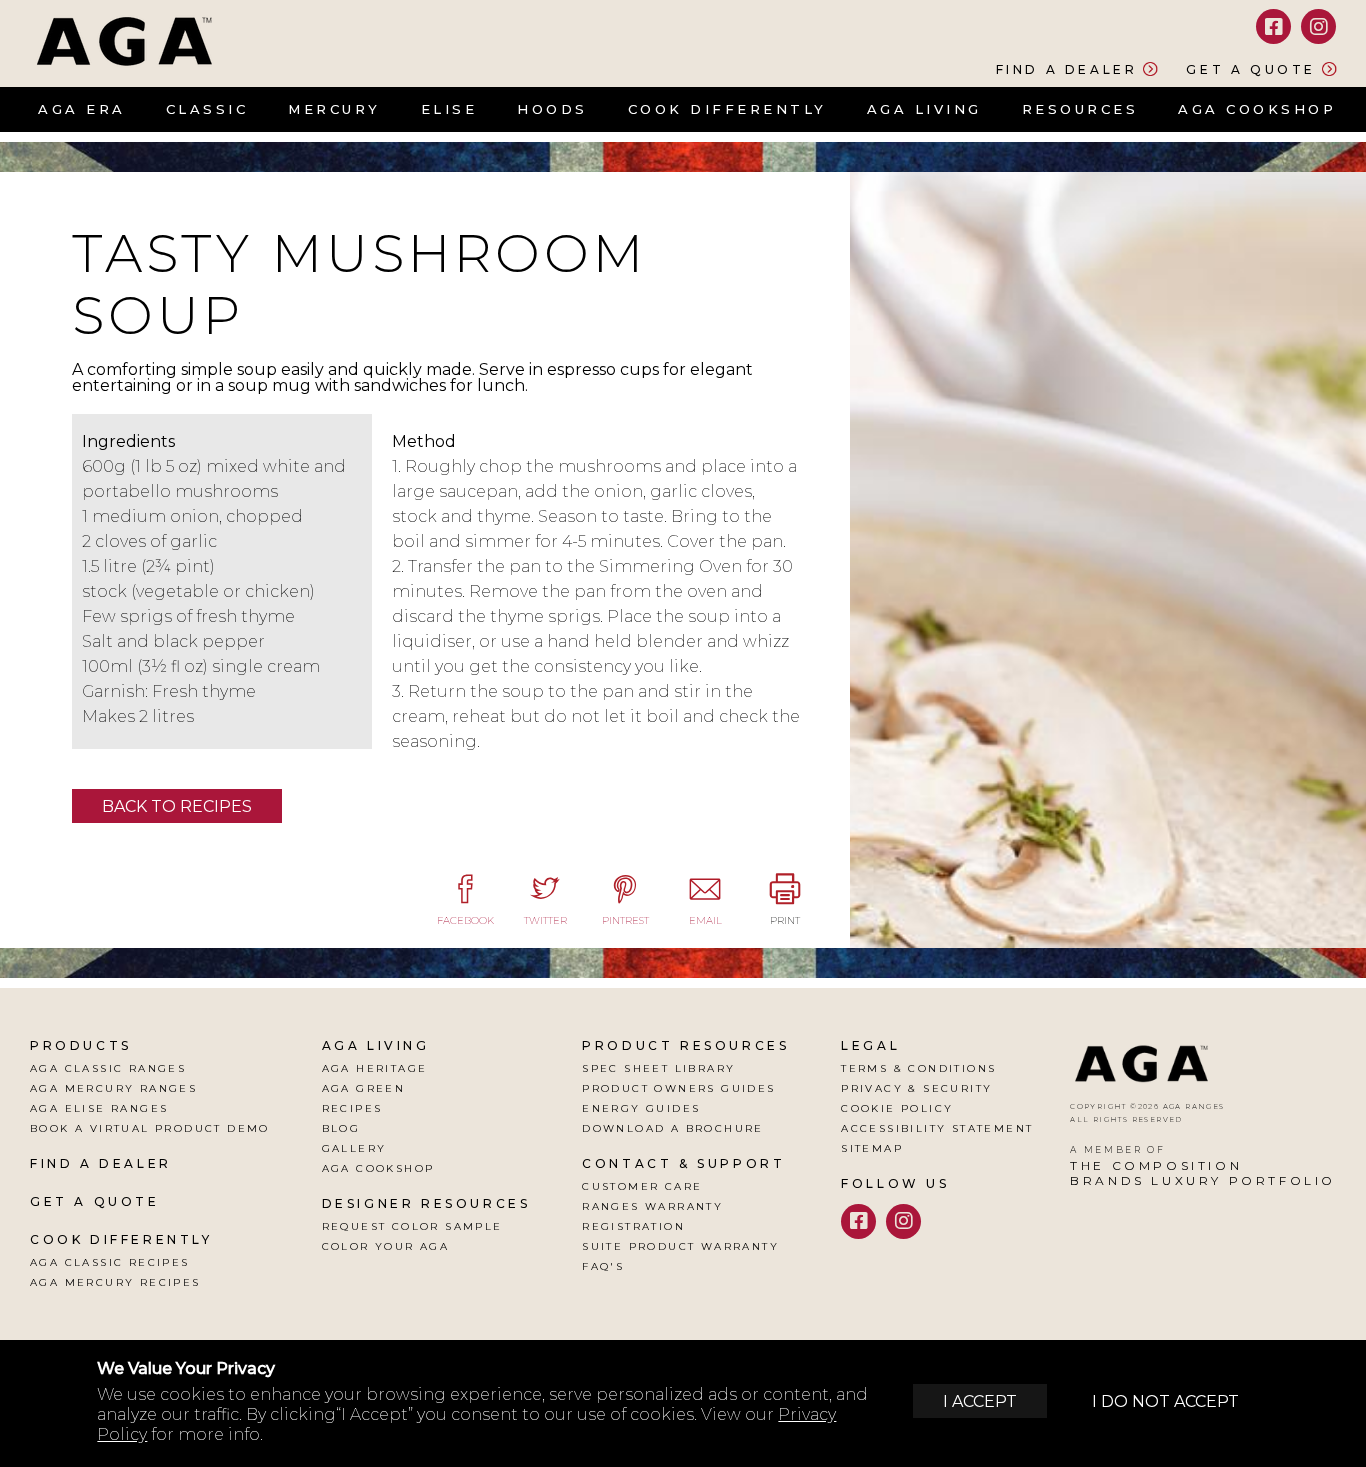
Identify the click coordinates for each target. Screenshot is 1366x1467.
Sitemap (872, 1148)
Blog (341, 1128)
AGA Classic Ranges (108, 1068)
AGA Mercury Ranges (113, 1088)
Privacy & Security (916, 1088)
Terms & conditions (918, 1068)
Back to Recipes (177, 806)
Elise (449, 109)
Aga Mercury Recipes (115, 1282)
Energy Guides (641, 1108)
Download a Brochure (673, 1128)
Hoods (552, 109)
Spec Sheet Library (658, 1068)
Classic (207, 109)
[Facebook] (1273, 26)
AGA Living (924, 109)
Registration (633, 1226)
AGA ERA (82, 109)
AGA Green (364, 1088)
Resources (1080, 109)
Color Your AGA (386, 1246)
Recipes (352, 1108)
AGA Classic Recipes (110, 1262)
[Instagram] (1318, 26)
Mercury (334, 109)
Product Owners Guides (678, 1088)
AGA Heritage (375, 1068)
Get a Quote (1251, 69)
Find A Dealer (101, 1163)
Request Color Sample (412, 1226)
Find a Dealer (1067, 69)
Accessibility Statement (937, 1128)
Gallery (354, 1148)
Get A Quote (95, 1201)
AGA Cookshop (1257, 109)
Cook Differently (727, 109)
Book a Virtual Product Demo (150, 1128)
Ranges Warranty (652, 1206)
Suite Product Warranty (680, 1246)
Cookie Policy (897, 1108)
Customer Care (642, 1186)
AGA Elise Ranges (99, 1108)
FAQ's (603, 1266)
